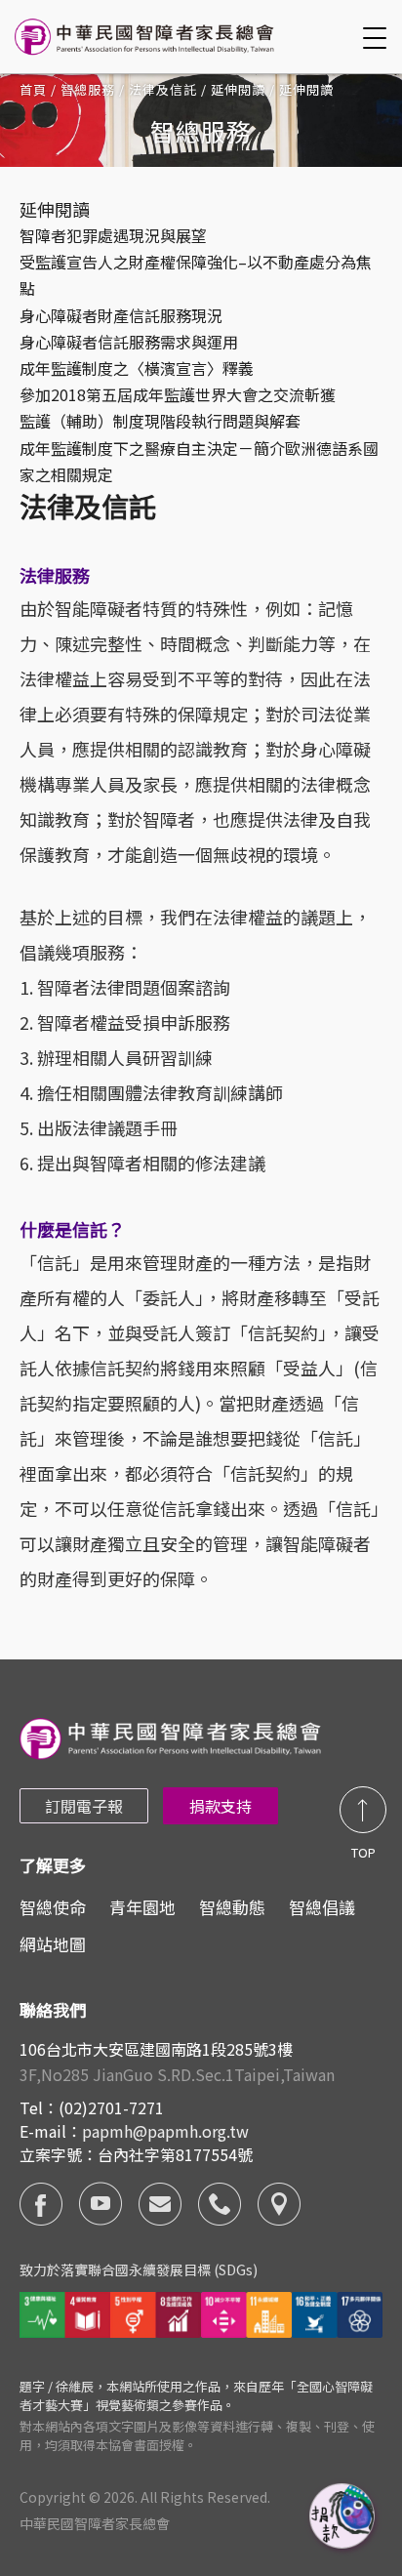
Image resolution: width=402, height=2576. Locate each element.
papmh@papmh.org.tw (165, 2131)
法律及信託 (163, 89)
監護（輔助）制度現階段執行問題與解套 (160, 421)
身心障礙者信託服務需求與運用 (129, 342)
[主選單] (378, 38)
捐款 (343, 2517)
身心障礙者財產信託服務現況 (121, 315)
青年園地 (142, 1907)
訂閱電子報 (84, 1806)
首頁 (33, 89)
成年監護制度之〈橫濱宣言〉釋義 (137, 368)
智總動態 (232, 1907)
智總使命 (53, 1907)
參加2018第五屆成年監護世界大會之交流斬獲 (178, 394)
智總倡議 (322, 1907)
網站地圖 (53, 1944)
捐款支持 (221, 1806)
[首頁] (147, 37)
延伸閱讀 (238, 89)
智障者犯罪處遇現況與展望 (113, 235)
